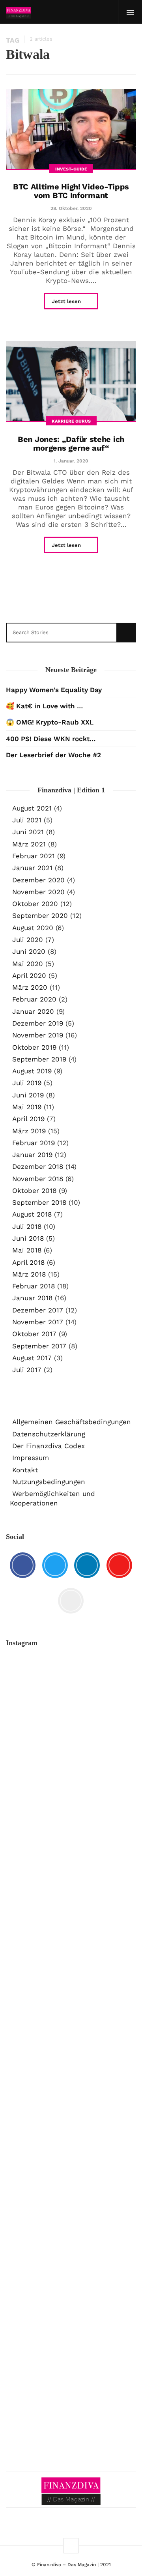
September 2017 (39, 1346)
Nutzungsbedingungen (49, 1482)
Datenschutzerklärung (49, 1434)
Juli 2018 (27, 1226)
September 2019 (39, 1059)
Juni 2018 (28, 1238)
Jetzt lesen (67, 301)
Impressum (31, 1458)
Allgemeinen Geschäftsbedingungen (72, 1422)
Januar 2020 (33, 1011)
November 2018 (38, 1179)
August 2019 (32, 1071)
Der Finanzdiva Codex (49, 1446)
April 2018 (28, 1262)
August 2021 (32, 808)
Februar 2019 (34, 1143)
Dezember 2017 (38, 1310)
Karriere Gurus (71, 421)
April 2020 (29, 975)
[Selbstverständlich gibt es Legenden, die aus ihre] (71, 2414)
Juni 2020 (29, 951)
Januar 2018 (32, 1298)
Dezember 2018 (38, 1166)
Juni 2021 (28, 832)
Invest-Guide (71, 169)
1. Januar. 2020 (71, 461)
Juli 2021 (27, 820)
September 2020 (40, 915)
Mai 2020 (28, 964)
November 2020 (38, 892)
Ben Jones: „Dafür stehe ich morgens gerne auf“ (71, 444)
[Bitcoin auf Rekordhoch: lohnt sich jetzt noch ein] (71, 1997)
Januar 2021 (32, 868)
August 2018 (32, 1214)
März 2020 (30, 987)
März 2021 (29, 844)
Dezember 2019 (38, 1023)
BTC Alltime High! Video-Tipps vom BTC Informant (71, 191)
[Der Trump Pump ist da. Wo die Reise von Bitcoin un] (71, 2343)
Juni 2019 (28, 1095)
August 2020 (33, 928)
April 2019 (28, 1119)
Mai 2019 (27, 1107)
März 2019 (29, 1131)
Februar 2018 (34, 1286)
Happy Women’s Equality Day (54, 690)
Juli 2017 (27, 1370)
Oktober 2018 (34, 1191)
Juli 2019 (27, 1083)
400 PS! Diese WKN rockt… (51, 739)
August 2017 (32, 1358)
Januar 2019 (32, 1155)
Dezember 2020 (38, 880)
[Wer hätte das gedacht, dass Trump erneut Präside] (71, 2125)
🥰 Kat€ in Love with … (44, 706)
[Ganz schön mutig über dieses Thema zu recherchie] (71, 2248)
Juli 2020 (28, 940)
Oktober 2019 (34, 1047)
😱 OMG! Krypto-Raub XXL (50, 722)
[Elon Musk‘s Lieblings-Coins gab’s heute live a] (71, 1688)
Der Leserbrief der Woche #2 (53, 755)
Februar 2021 (34, 856)
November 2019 (38, 1035)
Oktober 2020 (35, 904)
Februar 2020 (34, 999)
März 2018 (29, 1274)
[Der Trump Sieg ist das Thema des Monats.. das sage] (71, 2177)
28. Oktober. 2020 (71, 208)
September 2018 (39, 1202)
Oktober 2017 (34, 1334)
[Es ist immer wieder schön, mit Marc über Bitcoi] (71, 1759)
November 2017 (38, 1322)
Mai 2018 (27, 1250)
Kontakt (25, 1470)
